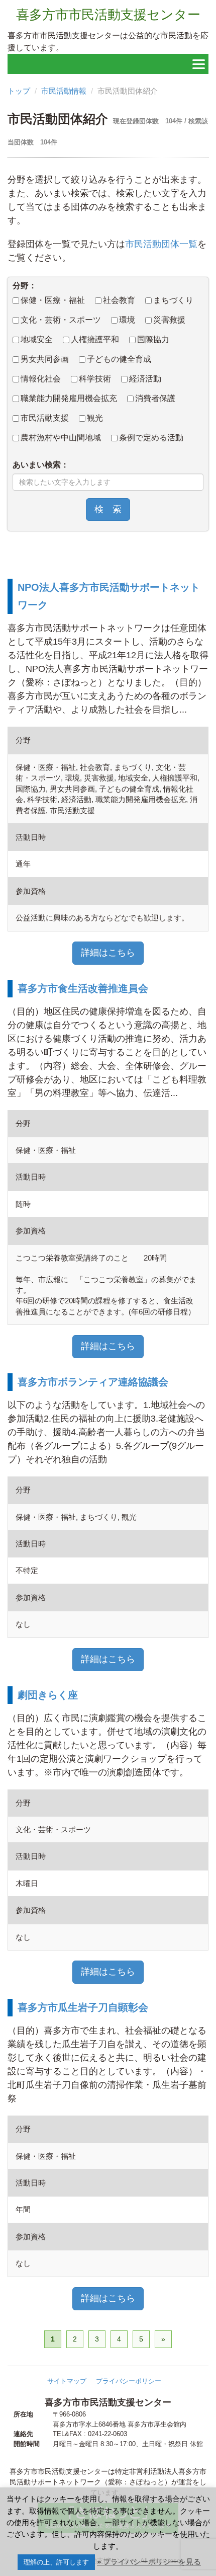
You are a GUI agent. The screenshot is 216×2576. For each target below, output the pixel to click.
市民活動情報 (64, 91)
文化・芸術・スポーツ (61, 320)
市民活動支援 (45, 418)
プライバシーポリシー (129, 2381)
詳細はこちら (108, 953)
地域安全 (37, 339)
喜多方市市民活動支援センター (108, 15)
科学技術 (95, 379)
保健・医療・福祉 (53, 300)
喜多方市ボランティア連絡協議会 (93, 1382)
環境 (127, 320)
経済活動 (145, 379)
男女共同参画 (45, 359)
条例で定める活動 (151, 438)
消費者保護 (155, 398)
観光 (95, 418)
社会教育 (119, 300)
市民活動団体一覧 (161, 244)
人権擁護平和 (95, 339)
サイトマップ (67, 2381)
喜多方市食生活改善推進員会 (83, 988)
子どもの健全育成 (119, 359)
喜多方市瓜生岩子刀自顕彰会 (83, 2007)
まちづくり (173, 300)
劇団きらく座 (48, 1695)
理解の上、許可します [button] (56, 2562)
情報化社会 (41, 379)
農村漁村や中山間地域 (61, 438)
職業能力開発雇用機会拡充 (69, 398)
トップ (19, 91)
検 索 (108, 509)
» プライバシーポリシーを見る (149, 2562)
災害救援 (169, 320)
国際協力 (153, 339)
